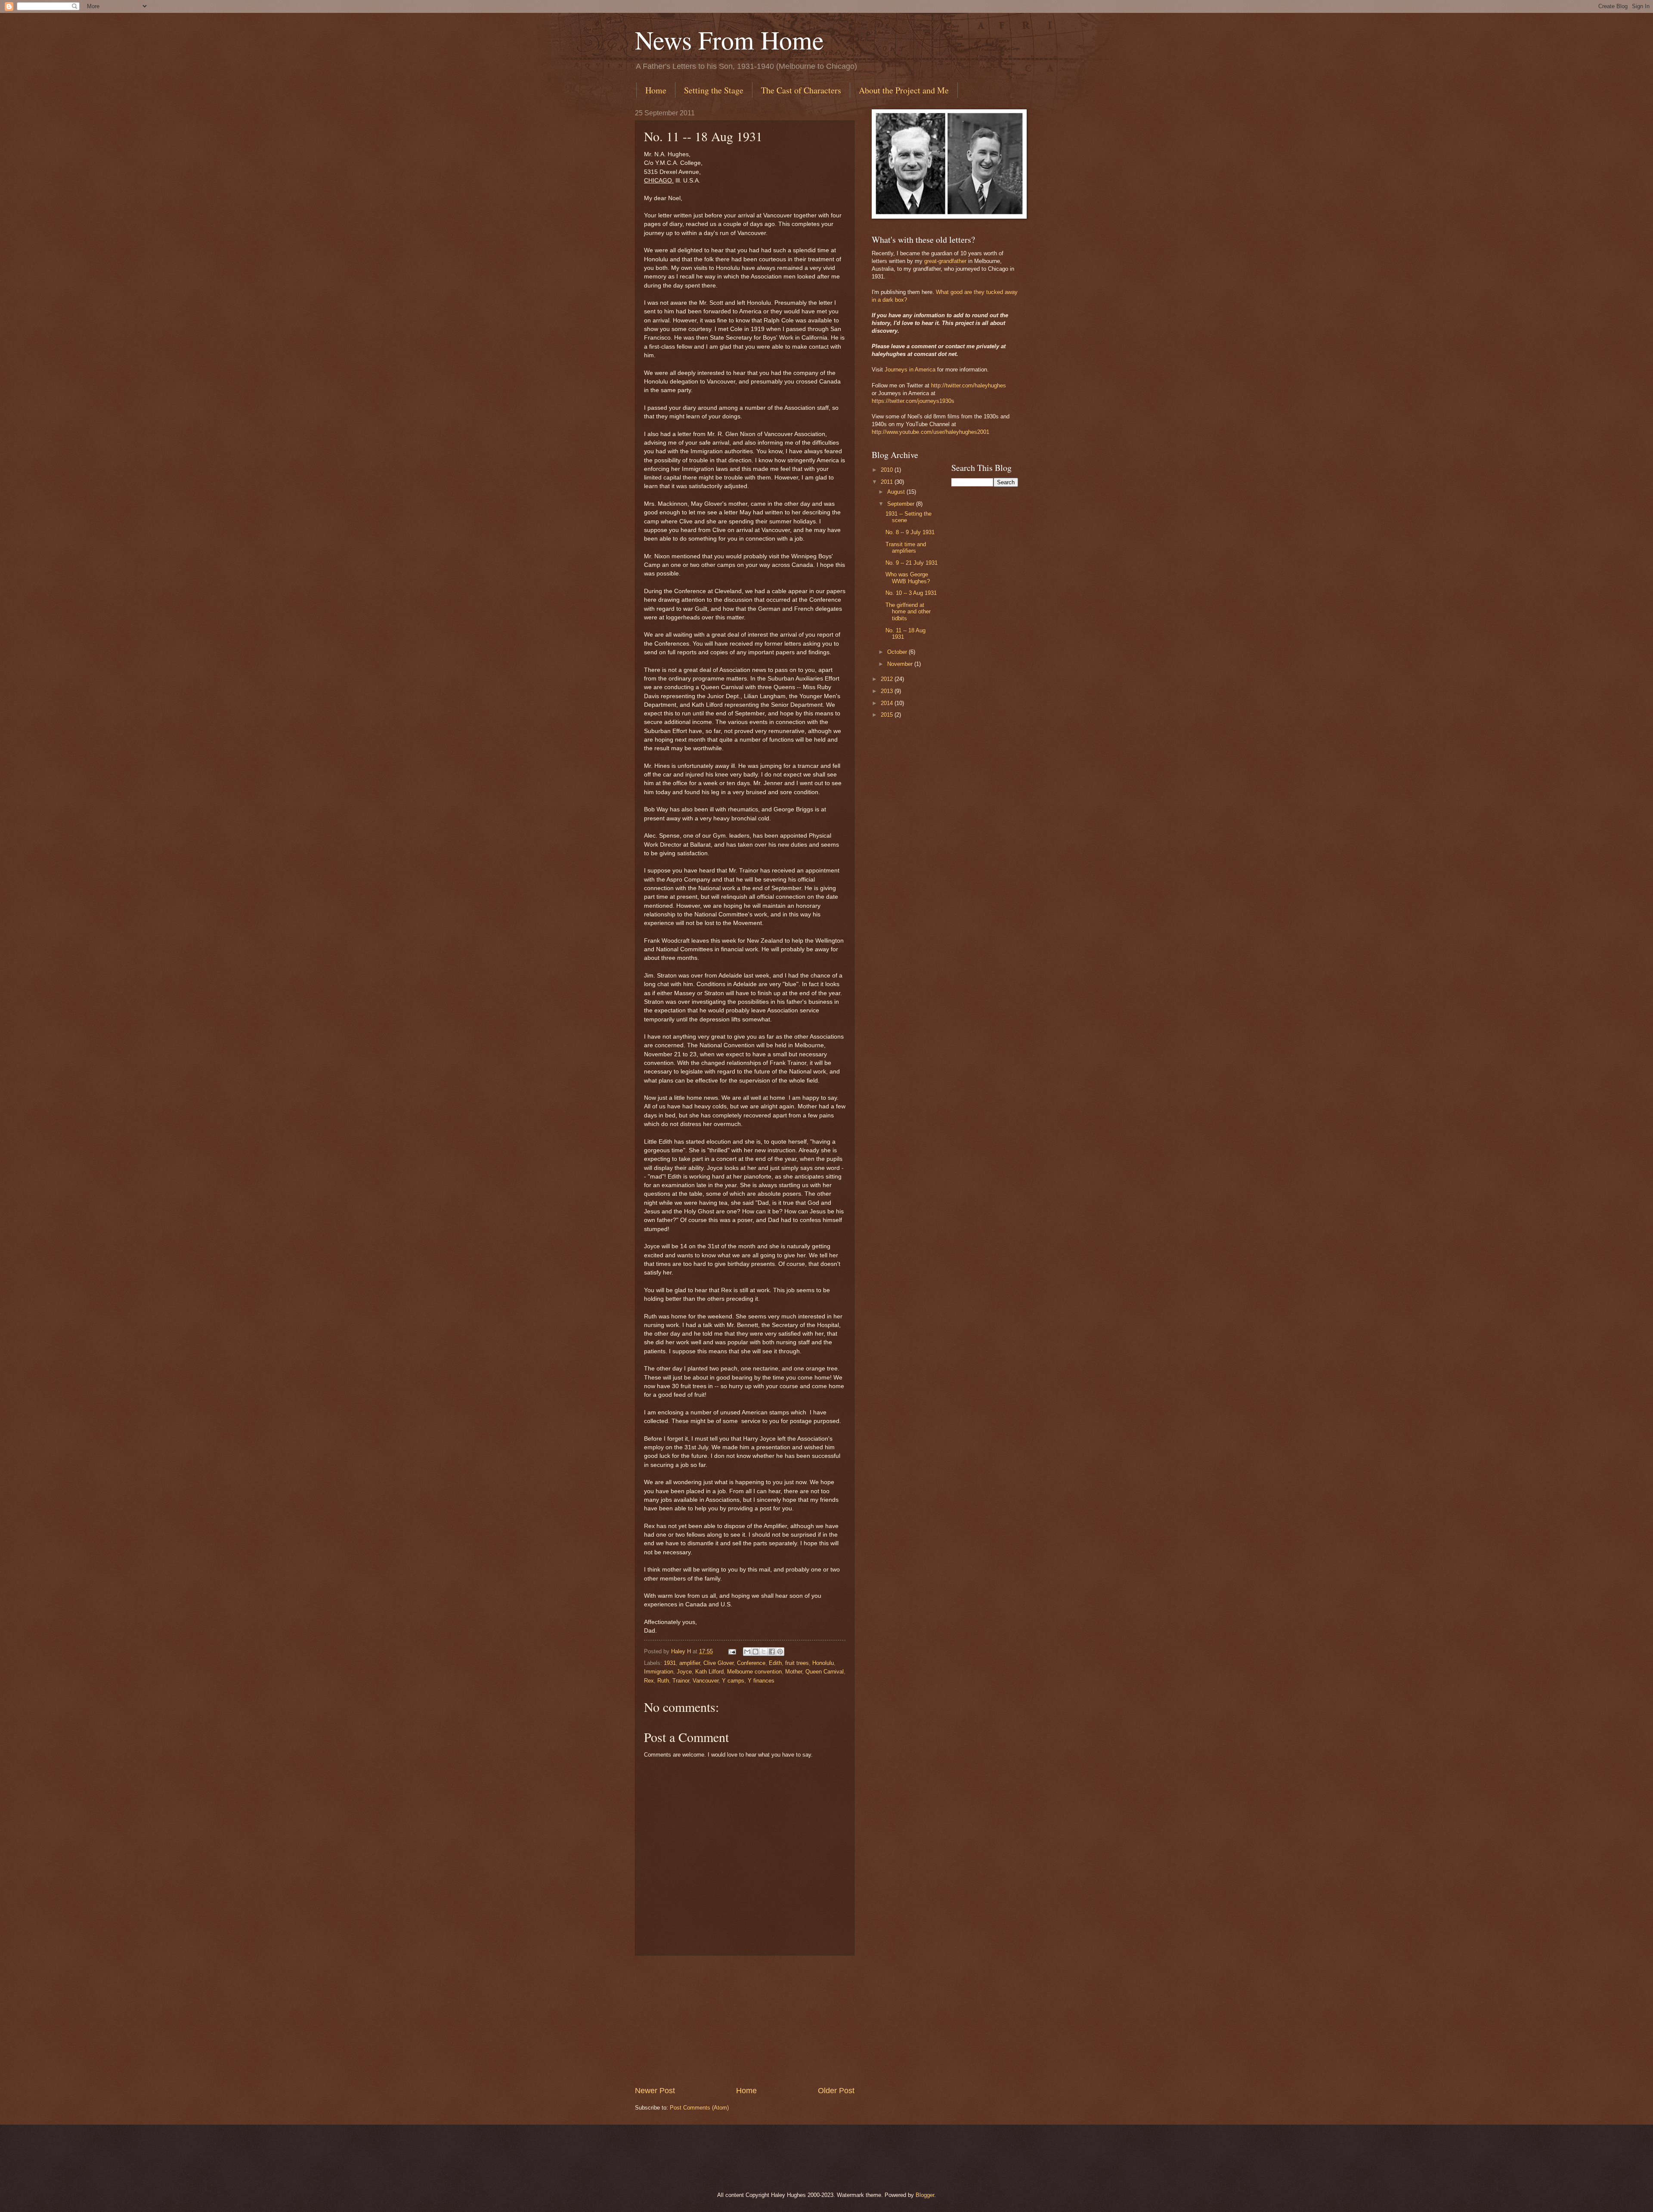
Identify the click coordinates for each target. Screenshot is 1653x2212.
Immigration (659, 1672)
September (902, 504)
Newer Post (655, 2091)
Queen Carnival (825, 1672)
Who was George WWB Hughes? (908, 578)
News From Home (729, 40)
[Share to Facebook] (772, 1652)
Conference (751, 1663)
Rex (649, 1681)
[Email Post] (732, 1651)
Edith (775, 1663)
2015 (888, 715)
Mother (794, 1672)
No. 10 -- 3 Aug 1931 (911, 593)
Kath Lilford (709, 1672)
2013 (888, 691)
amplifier (690, 1663)
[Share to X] (764, 1652)
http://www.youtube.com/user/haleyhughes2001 (930, 432)
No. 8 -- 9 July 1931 (910, 532)
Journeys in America (910, 370)
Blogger (925, 2195)
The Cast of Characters (801, 90)
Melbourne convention (754, 1672)
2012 (888, 679)
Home (656, 90)
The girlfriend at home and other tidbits (908, 612)
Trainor (681, 1681)
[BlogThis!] (755, 1652)
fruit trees (797, 1663)
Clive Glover (718, 1663)
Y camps (733, 1681)
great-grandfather (945, 261)
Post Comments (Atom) (699, 2108)
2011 (888, 482)
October (898, 652)
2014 (888, 703)
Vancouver (706, 1681)
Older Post (836, 2091)
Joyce (684, 1672)
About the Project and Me (904, 90)
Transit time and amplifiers (906, 548)
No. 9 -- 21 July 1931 (912, 563)
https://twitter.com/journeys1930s (913, 401)
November (901, 664)
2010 (888, 470)
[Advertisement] (745, 2020)
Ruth (663, 1681)
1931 (670, 1663)
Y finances (761, 1681)
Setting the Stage (714, 90)
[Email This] (747, 1652)
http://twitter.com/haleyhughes (969, 385)
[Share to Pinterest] (780, 1652)
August (897, 492)
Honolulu (823, 1663)
